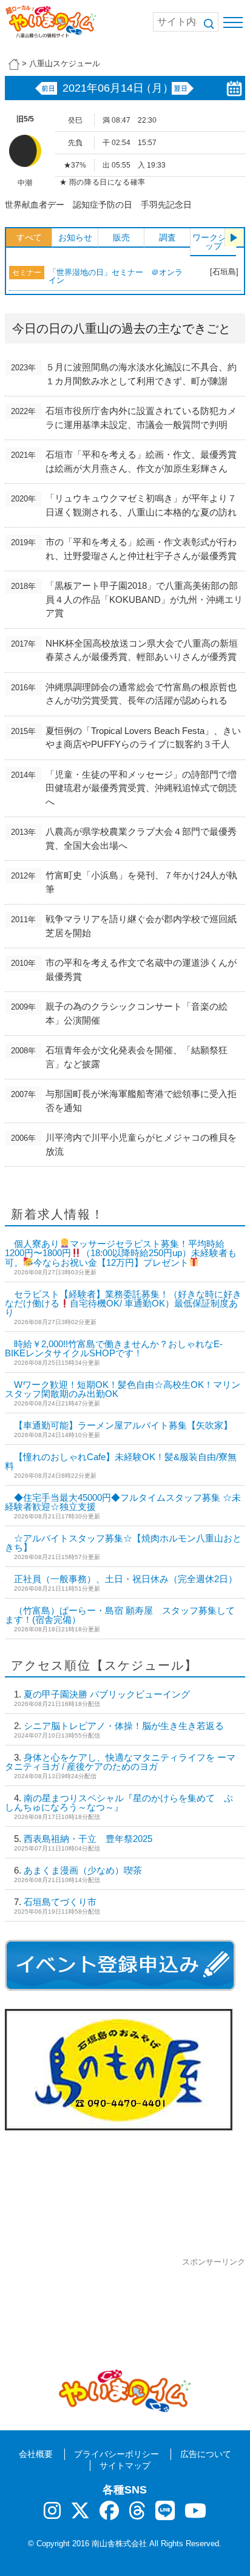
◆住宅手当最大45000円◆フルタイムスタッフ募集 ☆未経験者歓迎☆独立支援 (123, 1502)
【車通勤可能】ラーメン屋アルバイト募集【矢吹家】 (123, 1425)
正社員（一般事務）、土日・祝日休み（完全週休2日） (126, 1579)
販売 (121, 237)
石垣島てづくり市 (60, 1902)
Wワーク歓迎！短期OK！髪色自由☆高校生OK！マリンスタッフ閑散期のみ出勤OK (123, 1389)
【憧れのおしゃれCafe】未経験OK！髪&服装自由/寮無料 (121, 1461)
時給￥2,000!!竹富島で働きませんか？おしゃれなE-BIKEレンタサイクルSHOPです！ (114, 1348)
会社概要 (36, 2454)
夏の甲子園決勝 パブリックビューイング (107, 1694)
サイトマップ (125, 2466)
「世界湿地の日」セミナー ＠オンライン (116, 276)
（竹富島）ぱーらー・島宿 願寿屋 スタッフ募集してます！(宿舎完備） (120, 1615)
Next (234, 237)
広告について (206, 2454)
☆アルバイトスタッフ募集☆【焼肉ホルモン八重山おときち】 (123, 1543)
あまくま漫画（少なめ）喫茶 (83, 1870)
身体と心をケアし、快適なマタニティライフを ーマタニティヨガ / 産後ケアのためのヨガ (120, 1762)
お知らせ (75, 237)
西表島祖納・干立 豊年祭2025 (88, 1839)
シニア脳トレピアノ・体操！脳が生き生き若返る (124, 1726)
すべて (29, 237)
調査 (167, 237)
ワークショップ (214, 242)
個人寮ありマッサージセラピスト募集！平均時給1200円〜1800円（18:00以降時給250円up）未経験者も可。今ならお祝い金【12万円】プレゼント (121, 1253)
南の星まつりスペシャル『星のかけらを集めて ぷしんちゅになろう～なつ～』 (119, 1803)
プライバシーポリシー (117, 2454)
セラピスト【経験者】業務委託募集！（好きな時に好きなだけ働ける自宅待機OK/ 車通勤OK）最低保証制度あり (123, 1303)
